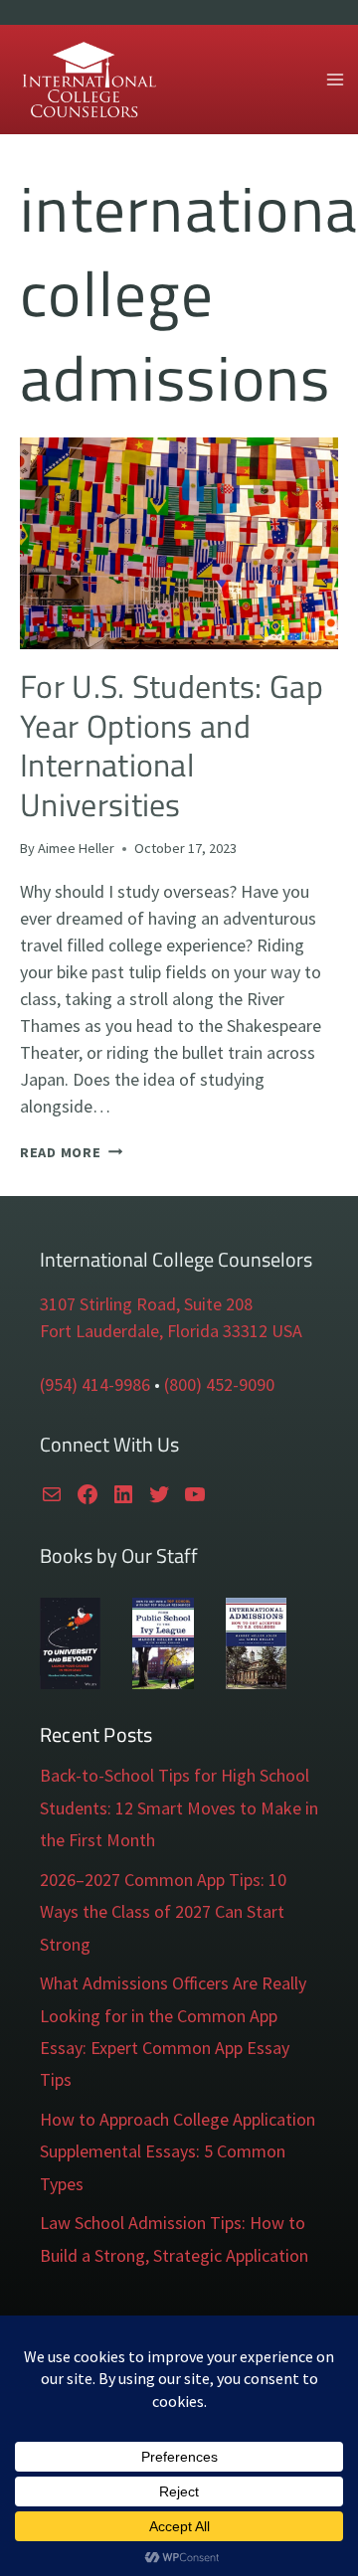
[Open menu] (335, 79)
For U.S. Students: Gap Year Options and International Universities (172, 745)
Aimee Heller (76, 848)
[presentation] (179, 543)
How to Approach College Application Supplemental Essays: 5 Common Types (178, 2151)
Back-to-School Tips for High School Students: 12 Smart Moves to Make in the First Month (179, 1807)
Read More (71, 1152)
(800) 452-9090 (219, 1384)
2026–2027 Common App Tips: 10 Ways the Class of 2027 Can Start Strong (163, 1912)
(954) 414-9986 (95, 1384)
